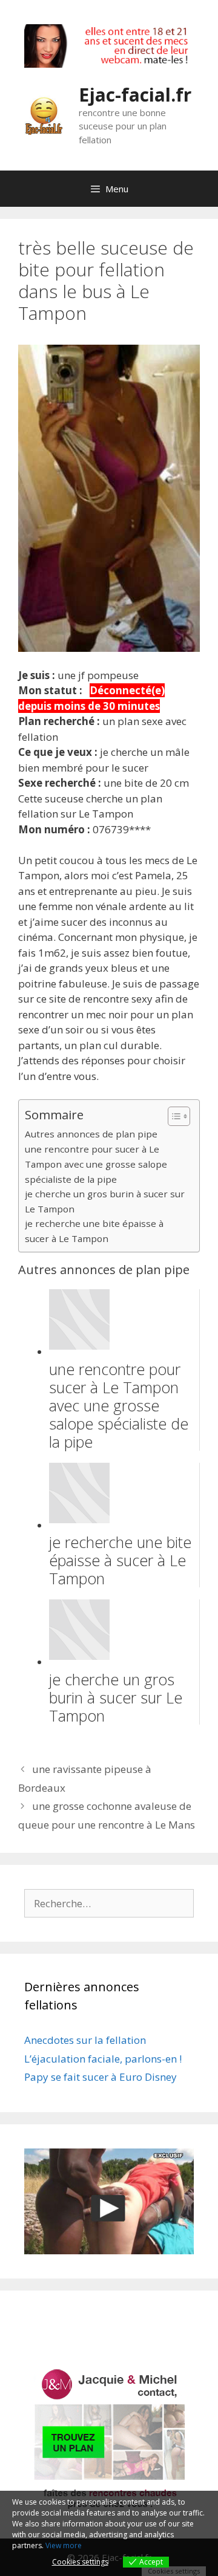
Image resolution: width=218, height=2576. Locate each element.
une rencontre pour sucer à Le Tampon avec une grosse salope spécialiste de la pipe (96, 1164)
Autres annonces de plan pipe (91, 1134)
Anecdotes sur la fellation (85, 2040)
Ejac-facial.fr (135, 95)
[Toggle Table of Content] (173, 1116)
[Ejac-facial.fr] (44, 114)
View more (64, 2545)
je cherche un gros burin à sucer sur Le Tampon (105, 1201)
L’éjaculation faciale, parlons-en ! (103, 2059)
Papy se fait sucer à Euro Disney (101, 2077)
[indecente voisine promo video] (109, 2201)
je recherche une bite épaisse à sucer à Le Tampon (94, 1231)
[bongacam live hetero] (109, 64)
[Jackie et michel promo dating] (109, 2439)
